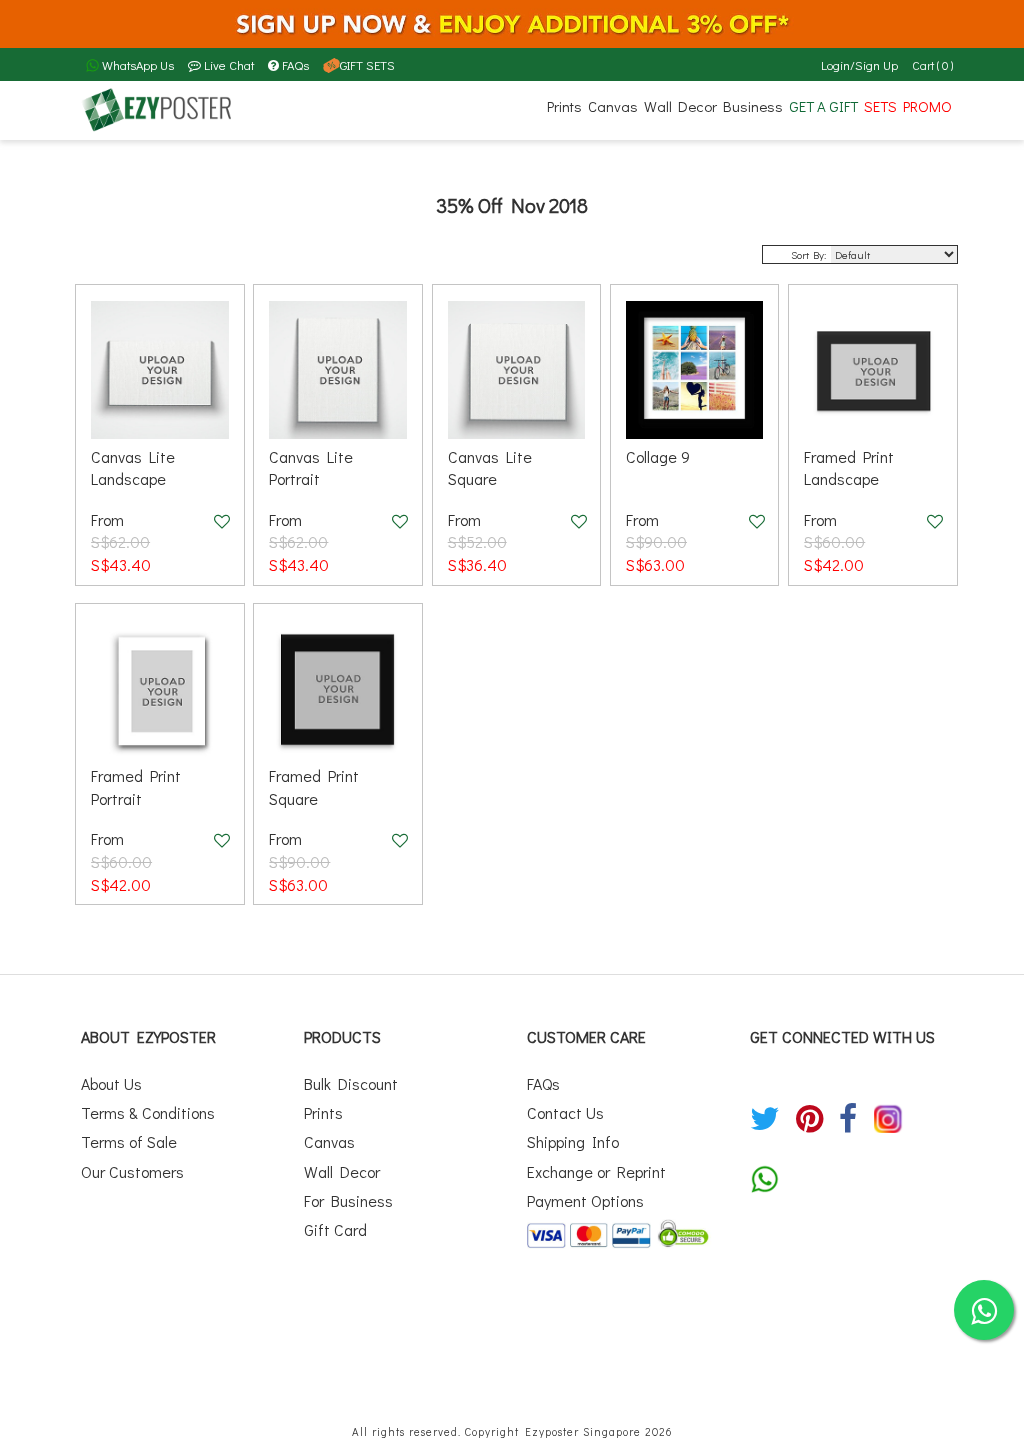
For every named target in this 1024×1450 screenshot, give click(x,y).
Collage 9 (658, 456)
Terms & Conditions (148, 1112)
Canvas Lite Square (490, 468)
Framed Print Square (314, 787)
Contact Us (565, 1112)
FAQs (295, 65)
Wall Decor (680, 106)
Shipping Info (573, 1141)
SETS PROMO (908, 106)
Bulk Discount (351, 1083)
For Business (348, 1200)
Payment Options (585, 1200)
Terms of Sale (129, 1141)
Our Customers (132, 1171)
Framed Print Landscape (849, 468)
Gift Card (335, 1229)
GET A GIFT (823, 106)
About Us (111, 1083)
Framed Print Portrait (136, 787)
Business (753, 106)
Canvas (613, 106)
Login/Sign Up (859, 65)
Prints (564, 106)
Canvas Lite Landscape (133, 468)
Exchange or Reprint (596, 1171)
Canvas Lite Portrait (311, 468)
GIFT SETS (367, 65)
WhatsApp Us (136, 65)
